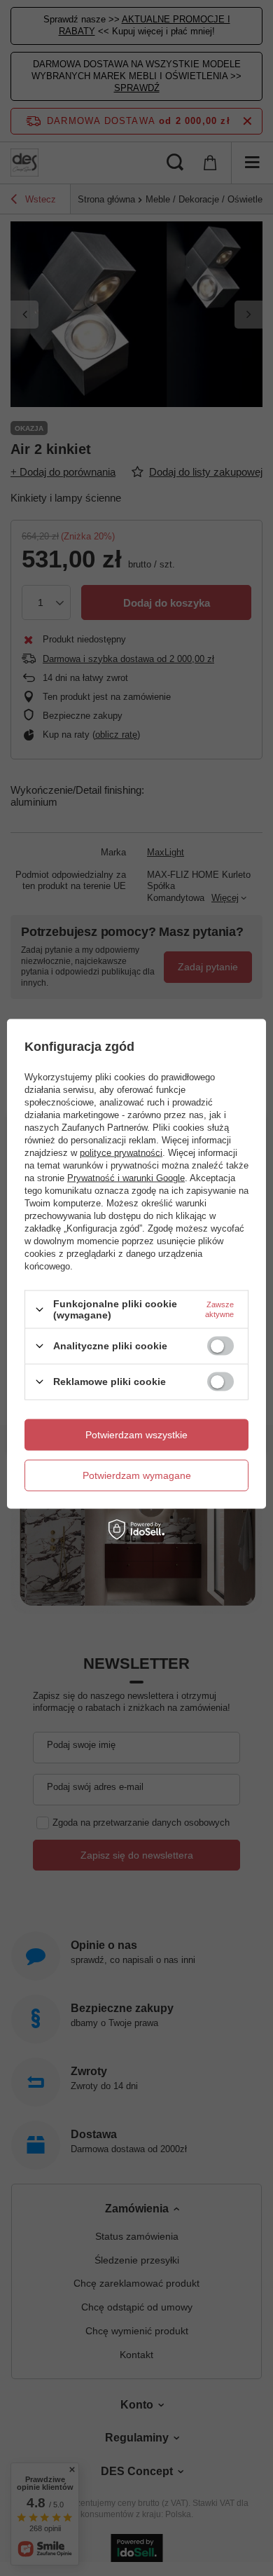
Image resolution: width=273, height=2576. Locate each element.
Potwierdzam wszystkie (136, 1435)
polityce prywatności (121, 1153)
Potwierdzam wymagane (137, 1475)
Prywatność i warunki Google (126, 1178)
